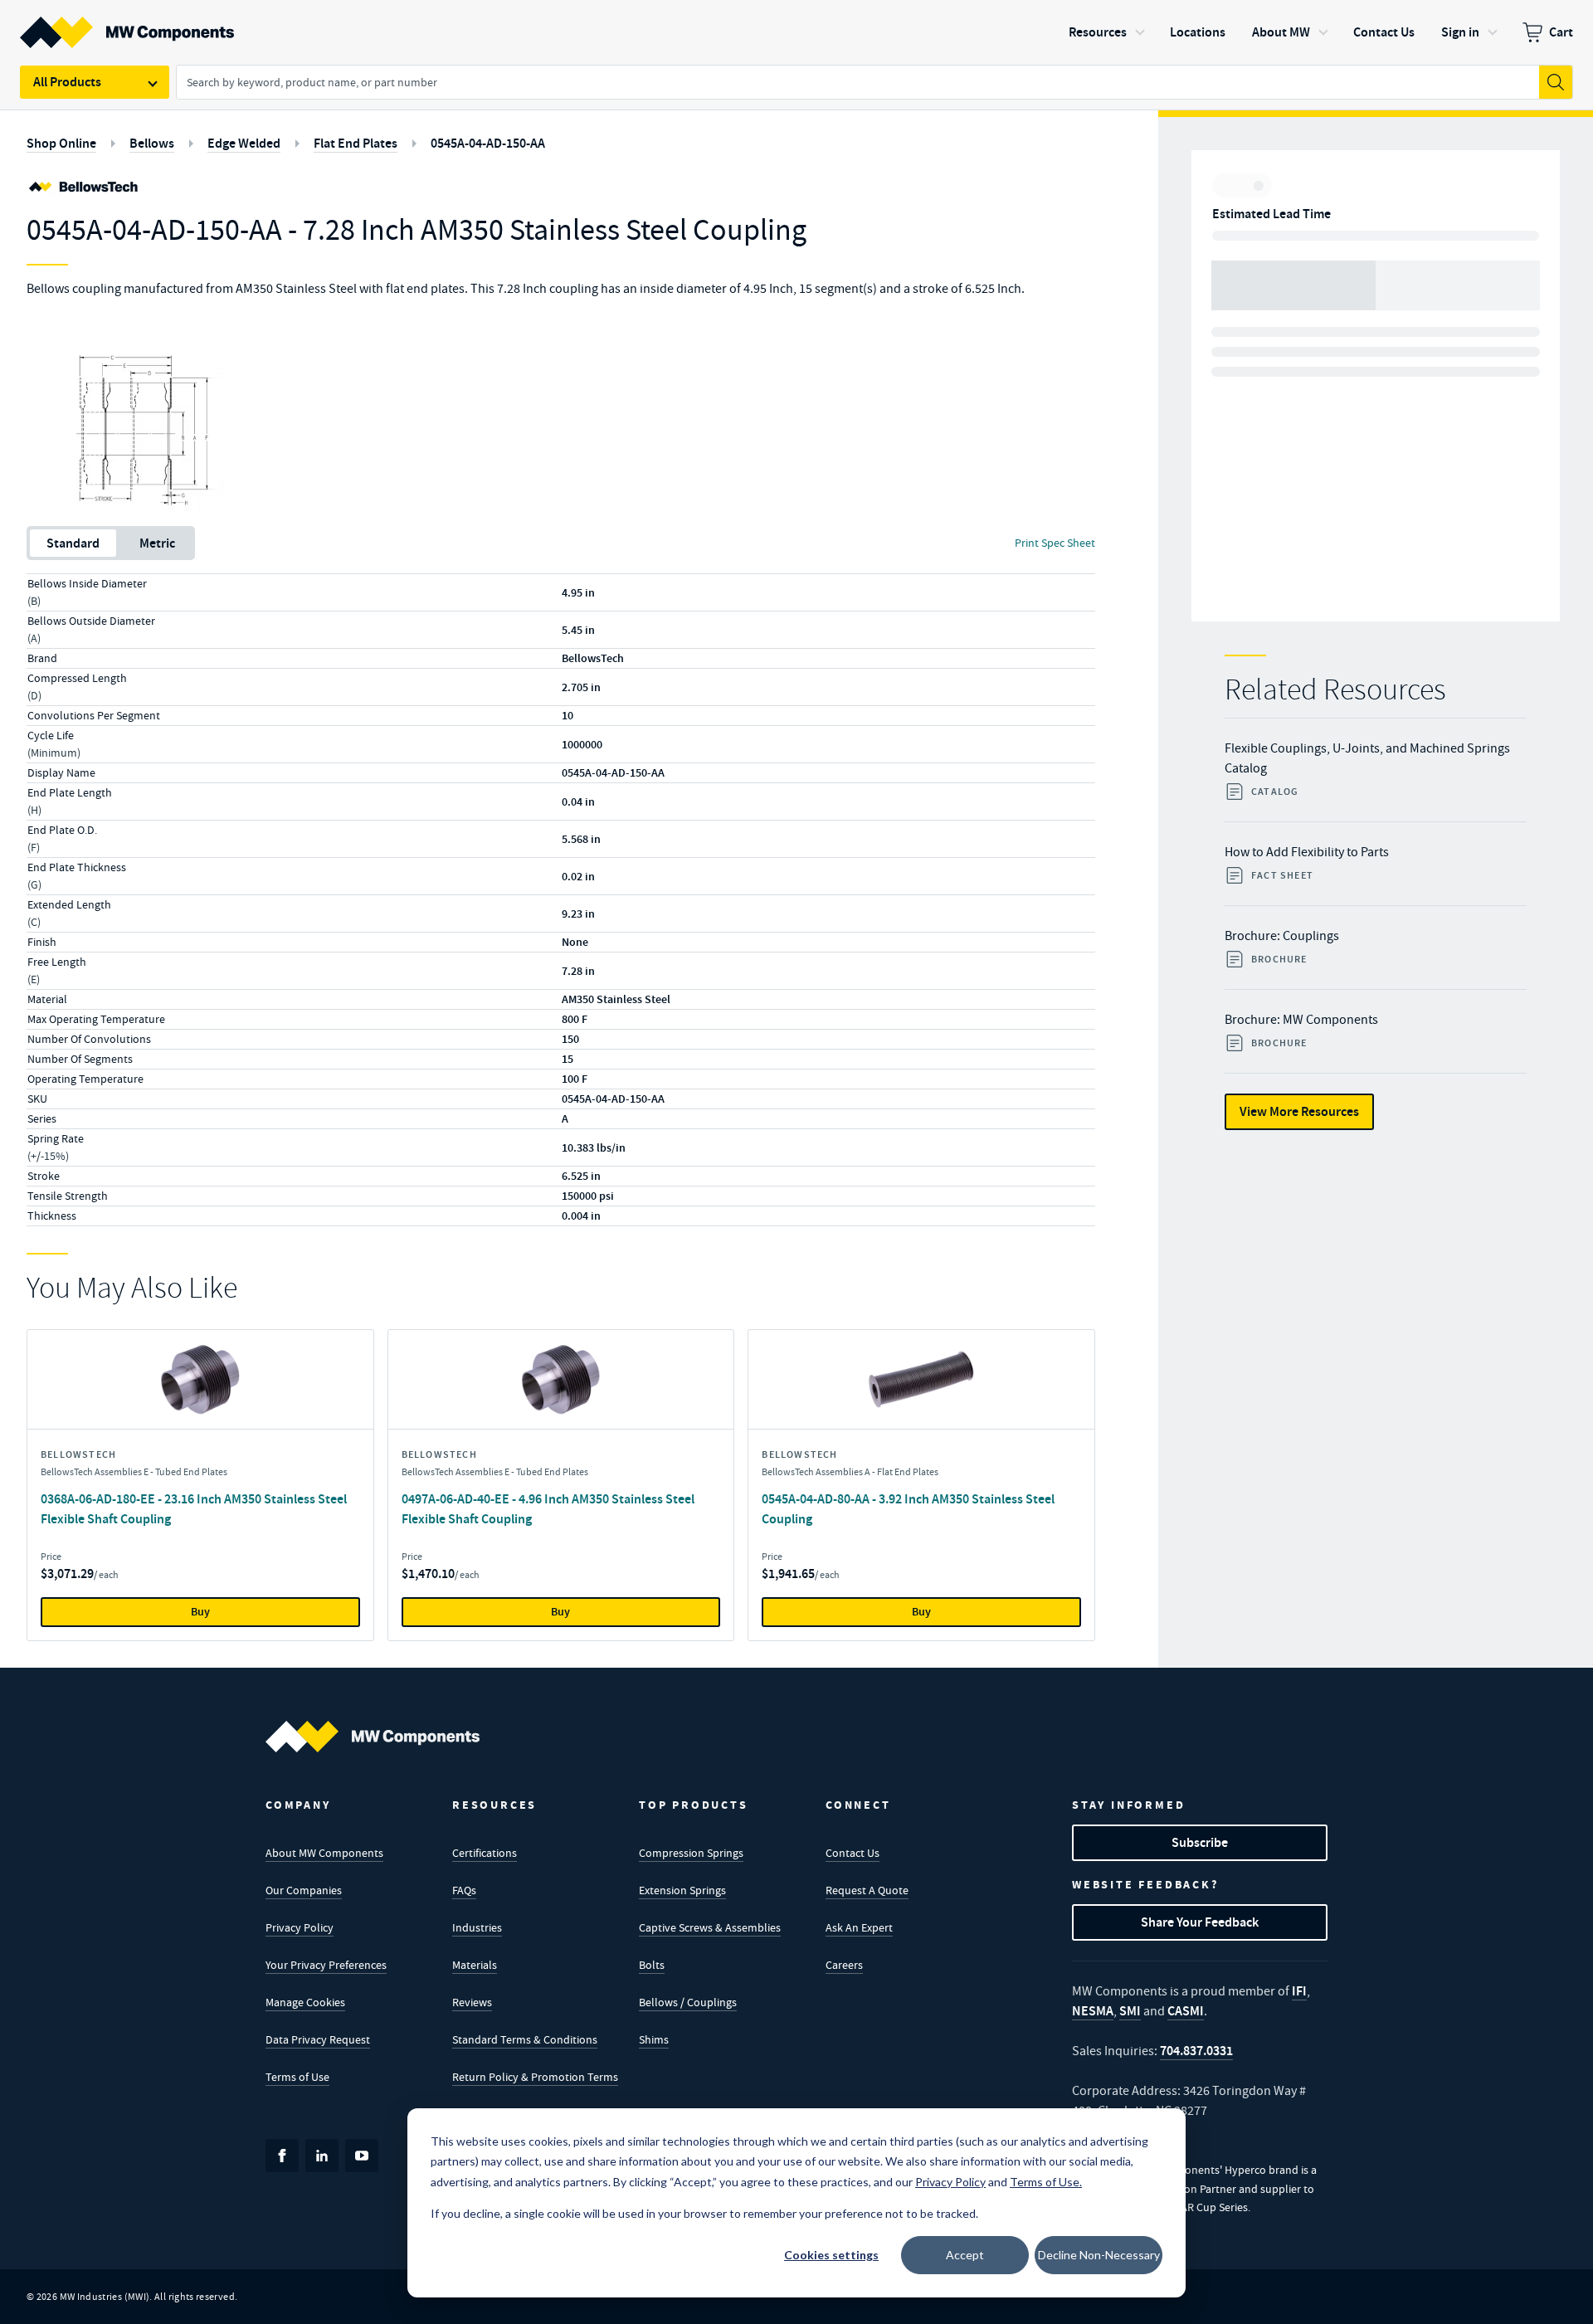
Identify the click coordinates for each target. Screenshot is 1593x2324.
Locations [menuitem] (1198, 32)
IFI (1299, 1991)
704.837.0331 (1196, 2051)
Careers (844, 1965)
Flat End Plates (356, 143)
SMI (1130, 2011)
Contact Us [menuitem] (1384, 32)
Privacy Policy (300, 1927)
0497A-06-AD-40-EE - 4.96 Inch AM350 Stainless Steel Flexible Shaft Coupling (548, 1509)
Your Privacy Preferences (326, 1965)
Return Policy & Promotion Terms (535, 2077)
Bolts (652, 1965)
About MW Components (324, 1853)
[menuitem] (1548, 32)
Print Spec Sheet (1055, 543)
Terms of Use (297, 2077)
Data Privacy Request (318, 2039)
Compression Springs (691, 1853)
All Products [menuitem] (67, 82)
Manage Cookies (305, 2002)
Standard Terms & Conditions (525, 2039)
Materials (475, 1965)
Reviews (472, 2002)
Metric (157, 543)
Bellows (152, 143)
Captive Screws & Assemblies (710, 1927)
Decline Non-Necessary (1099, 2255)
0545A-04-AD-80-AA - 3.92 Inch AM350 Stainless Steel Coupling (908, 1509)
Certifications (485, 1853)
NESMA (1093, 2011)
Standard (73, 543)
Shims (654, 2039)
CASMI (1186, 2011)
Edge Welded (244, 143)
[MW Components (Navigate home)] (373, 1737)
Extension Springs (682, 1890)
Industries (477, 1927)
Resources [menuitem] (1098, 32)
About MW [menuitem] (1281, 32)
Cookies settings (831, 2255)
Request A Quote (867, 1890)
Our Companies (304, 1890)
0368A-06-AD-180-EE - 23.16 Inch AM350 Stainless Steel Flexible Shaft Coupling (194, 1509)
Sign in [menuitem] (1460, 32)
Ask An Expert (859, 1927)
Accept (965, 2255)
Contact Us (853, 1853)
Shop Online (61, 143)
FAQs (464, 1890)
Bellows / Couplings (688, 2002)
